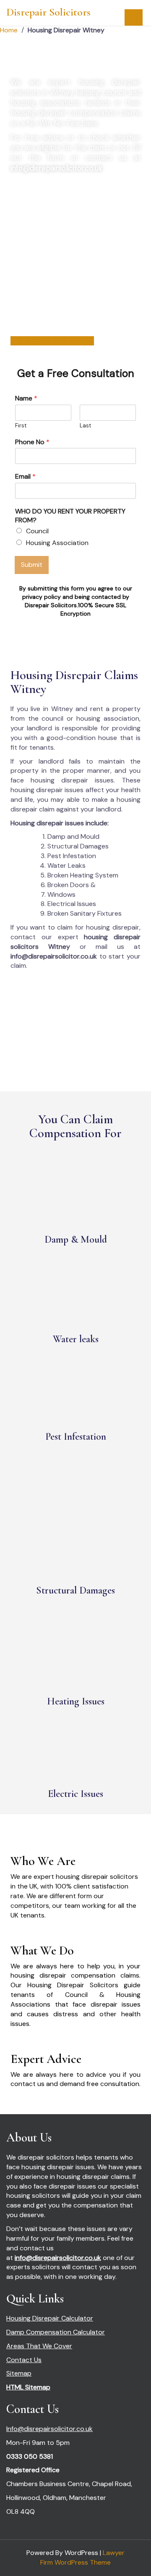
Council (37, 531)
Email (25, 477)
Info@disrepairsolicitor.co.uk (49, 2429)
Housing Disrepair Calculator (50, 2318)
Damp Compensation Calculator (56, 2332)
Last (85, 426)
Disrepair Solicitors (48, 12)
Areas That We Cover (39, 2346)
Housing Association (57, 543)
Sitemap (19, 2373)
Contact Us (24, 2360)
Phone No (32, 442)
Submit (32, 565)
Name (26, 398)
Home (9, 30)
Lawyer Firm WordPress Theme (82, 2558)
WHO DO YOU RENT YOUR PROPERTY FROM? (70, 516)
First (21, 426)
